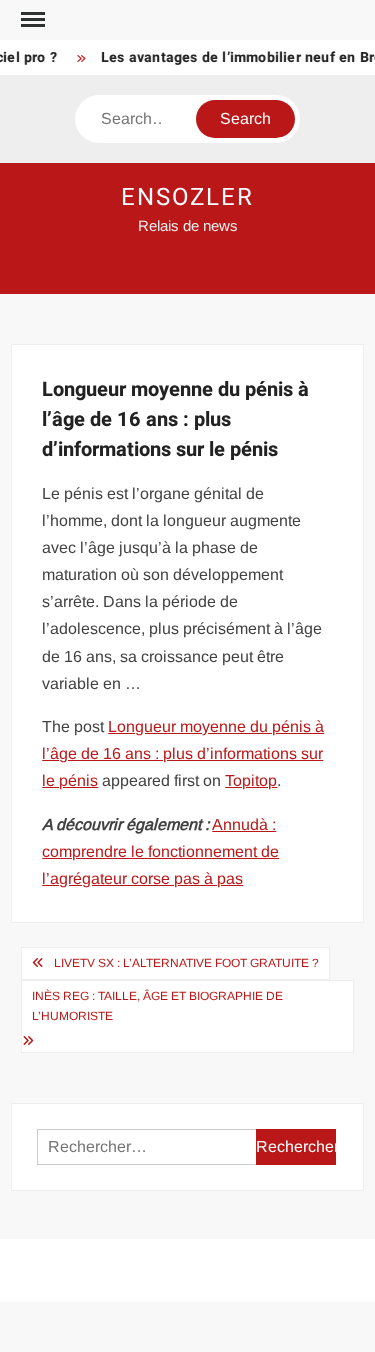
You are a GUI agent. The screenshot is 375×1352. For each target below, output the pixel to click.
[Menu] (31, 20)
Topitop (251, 780)
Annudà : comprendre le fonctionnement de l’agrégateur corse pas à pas (160, 851)
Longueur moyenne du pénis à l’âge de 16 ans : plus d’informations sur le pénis (183, 753)
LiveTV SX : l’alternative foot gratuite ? (186, 963)
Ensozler (187, 197)
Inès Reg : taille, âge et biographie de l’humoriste (157, 1006)
